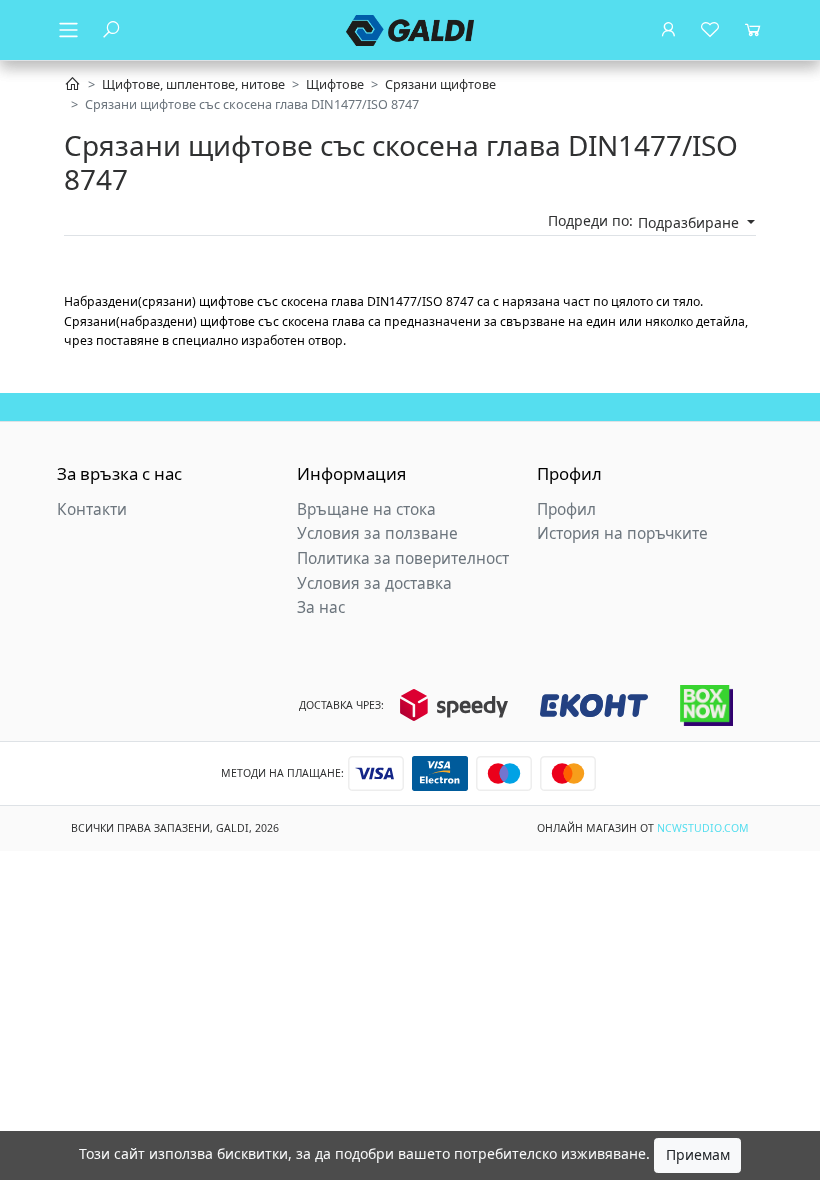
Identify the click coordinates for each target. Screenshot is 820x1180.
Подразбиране (690, 222)
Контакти (92, 509)
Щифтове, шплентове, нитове (193, 84)
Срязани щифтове (440, 84)
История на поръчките (622, 533)
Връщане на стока (366, 509)
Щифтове (335, 84)
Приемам (698, 1154)
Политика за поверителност (403, 558)
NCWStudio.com (703, 828)
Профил (566, 509)
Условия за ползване (377, 533)
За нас (321, 607)
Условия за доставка (374, 583)
